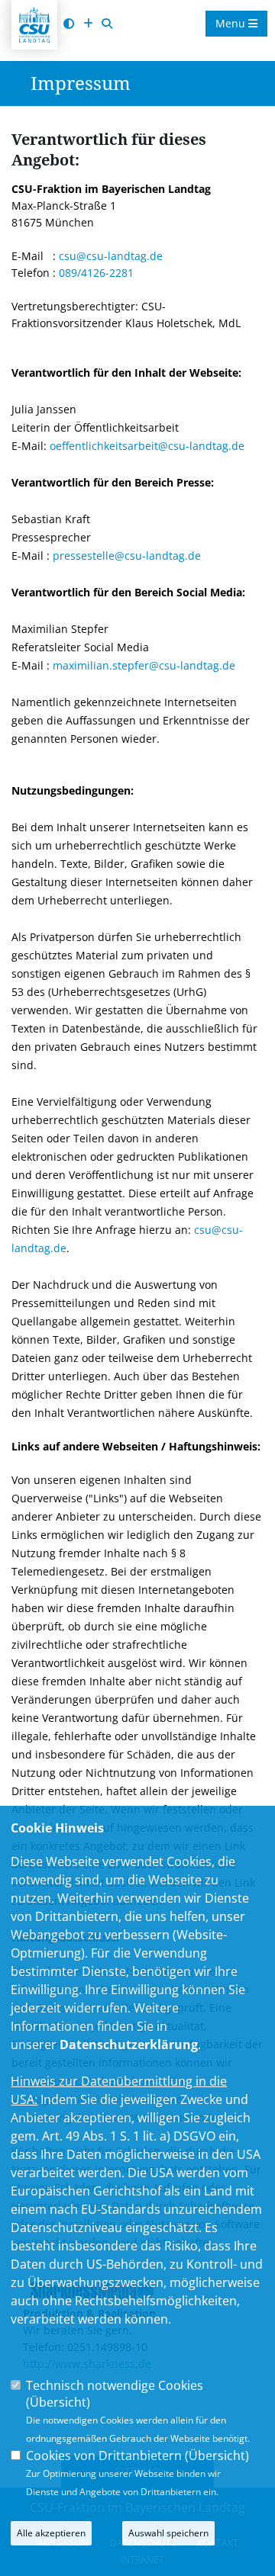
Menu (232, 23)
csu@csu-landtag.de (111, 256)
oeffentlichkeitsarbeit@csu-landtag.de (147, 446)
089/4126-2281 (96, 273)
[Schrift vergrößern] (88, 24)
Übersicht (58, 2402)
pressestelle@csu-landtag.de (127, 556)
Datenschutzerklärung (129, 2044)
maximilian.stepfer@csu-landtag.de (144, 665)
